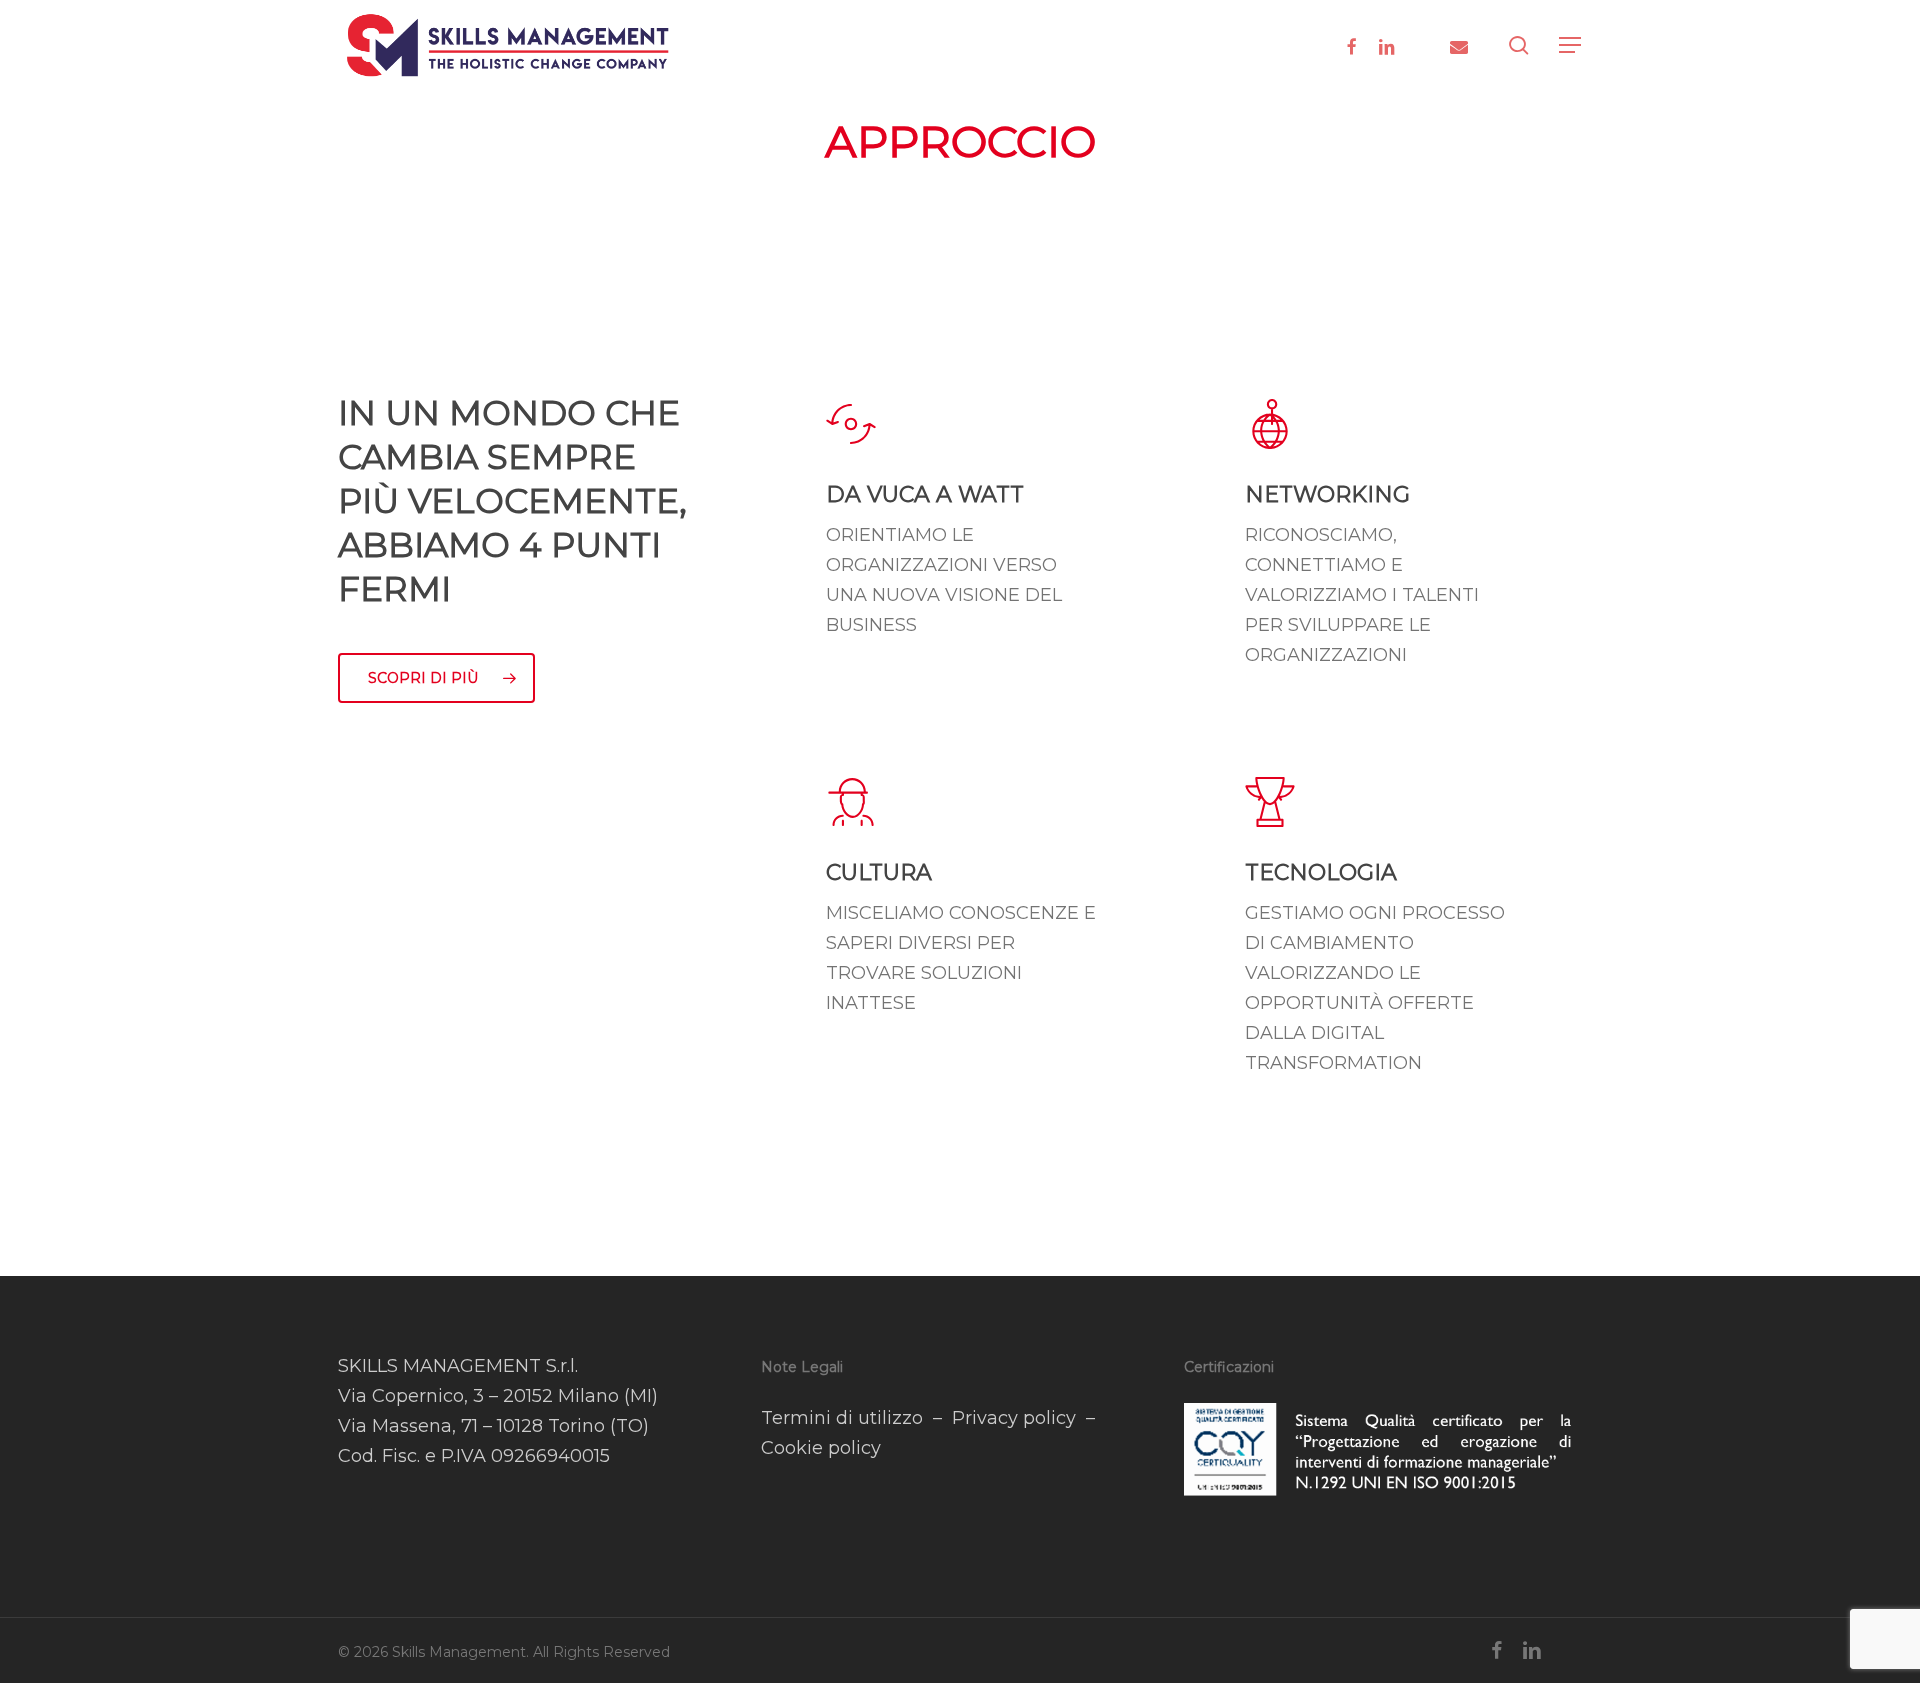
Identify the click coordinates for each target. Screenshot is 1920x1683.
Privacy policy (1014, 1418)
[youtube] (1423, 44)
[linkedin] (1387, 44)
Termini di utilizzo (842, 1418)
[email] (1459, 44)
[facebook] (1351, 44)
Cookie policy (821, 1448)
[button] (1571, 45)
